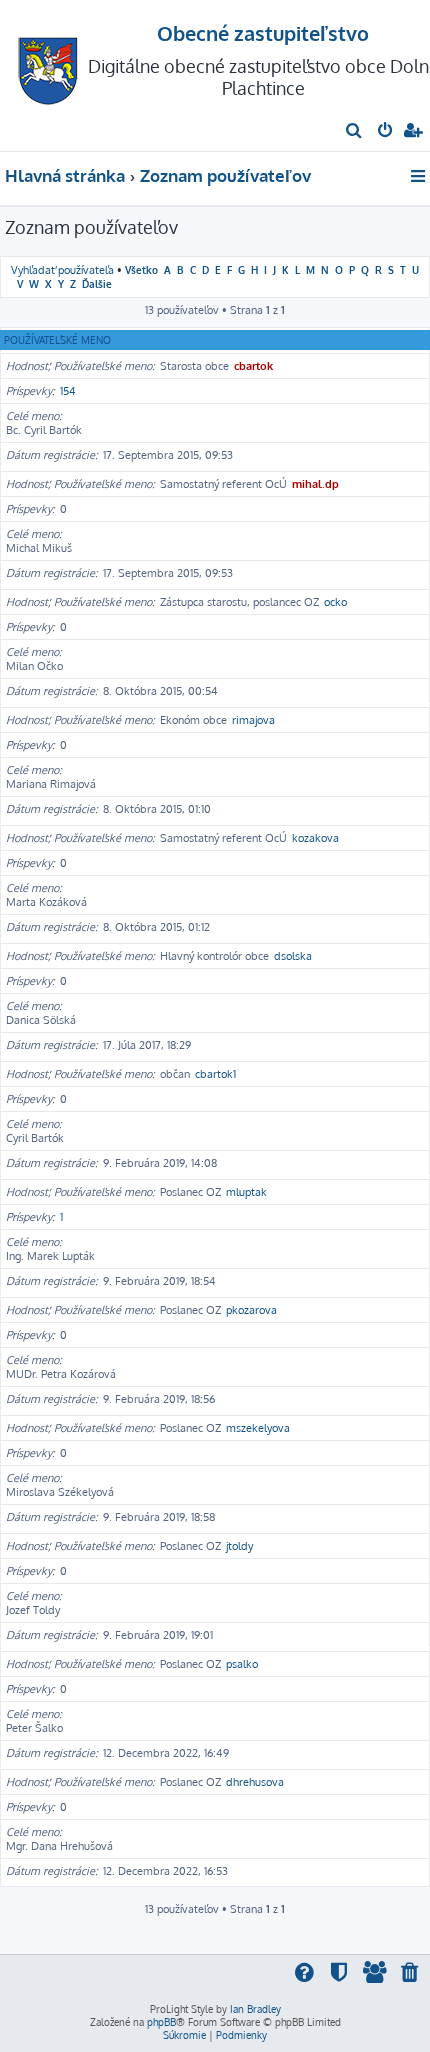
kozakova (315, 838)
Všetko (141, 269)
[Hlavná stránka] (48, 65)
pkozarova (251, 1310)
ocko (335, 602)
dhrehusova (255, 1782)
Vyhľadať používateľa (62, 270)
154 (68, 391)
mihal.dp (315, 484)
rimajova (253, 720)
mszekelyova (258, 1428)
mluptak (246, 1192)
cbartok (253, 366)
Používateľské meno (57, 340)
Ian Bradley (255, 2009)
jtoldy (239, 1546)
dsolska (293, 956)
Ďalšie (97, 283)
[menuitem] (354, 132)
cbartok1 (215, 1074)
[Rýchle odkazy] (419, 176)
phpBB (161, 2022)
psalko (242, 1664)
